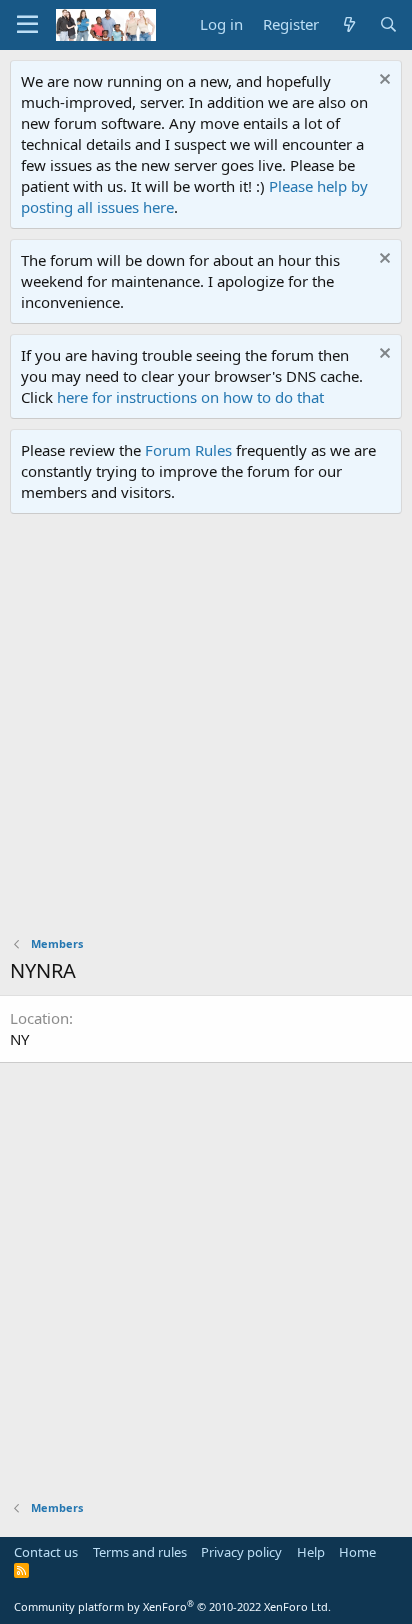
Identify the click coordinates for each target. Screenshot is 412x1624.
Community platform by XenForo (172, 1606)
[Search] (388, 24)
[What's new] (348, 24)
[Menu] (27, 25)
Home (357, 1552)
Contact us (46, 1552)
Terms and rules (140, 1552)
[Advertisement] (206, 730)
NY (19, 1039)
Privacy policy (241, 1552)
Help (311, 1552)
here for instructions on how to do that (190, 397)
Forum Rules (188, 450)
